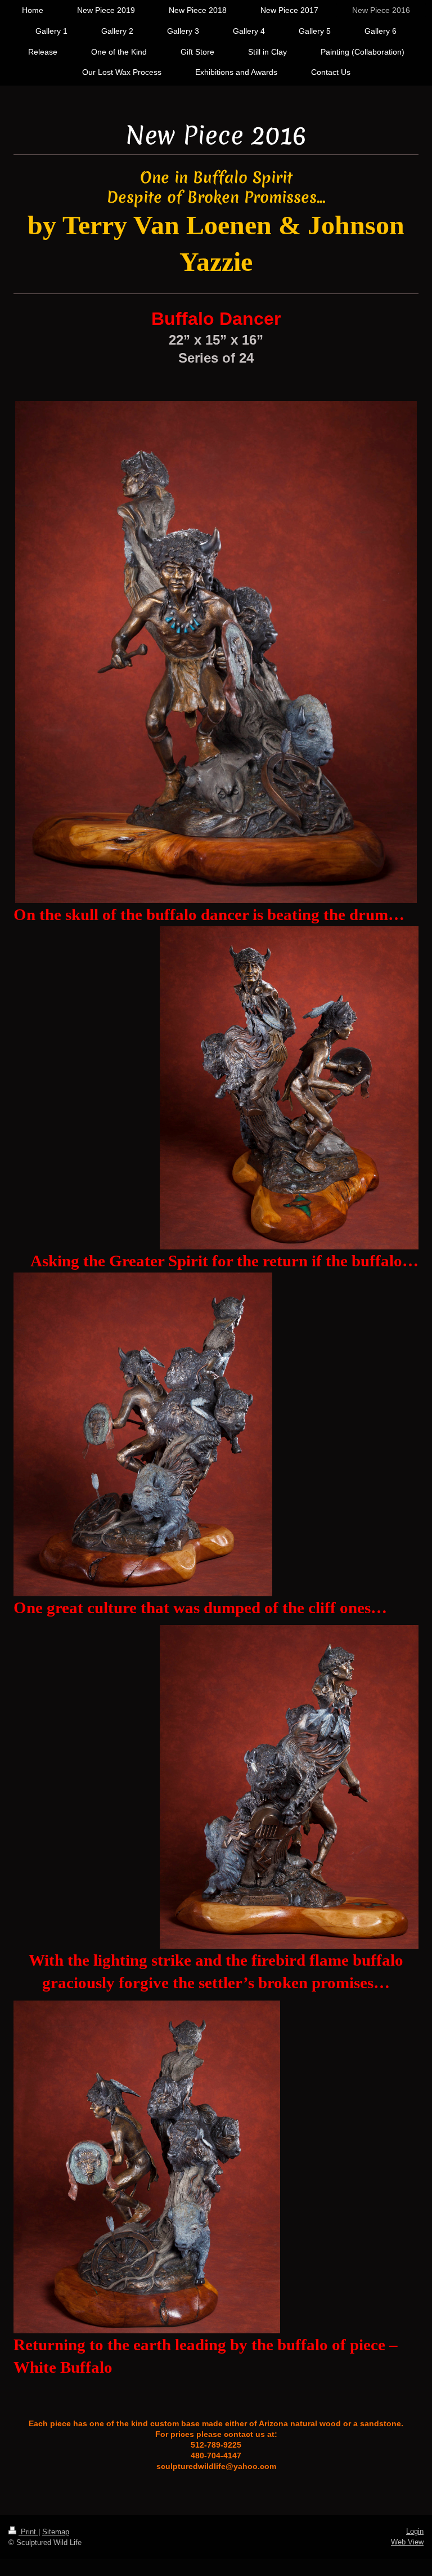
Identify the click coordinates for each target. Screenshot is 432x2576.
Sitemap (56, 2532)
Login (415, 2531)
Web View (407, 2542)
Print (28, 2532)
